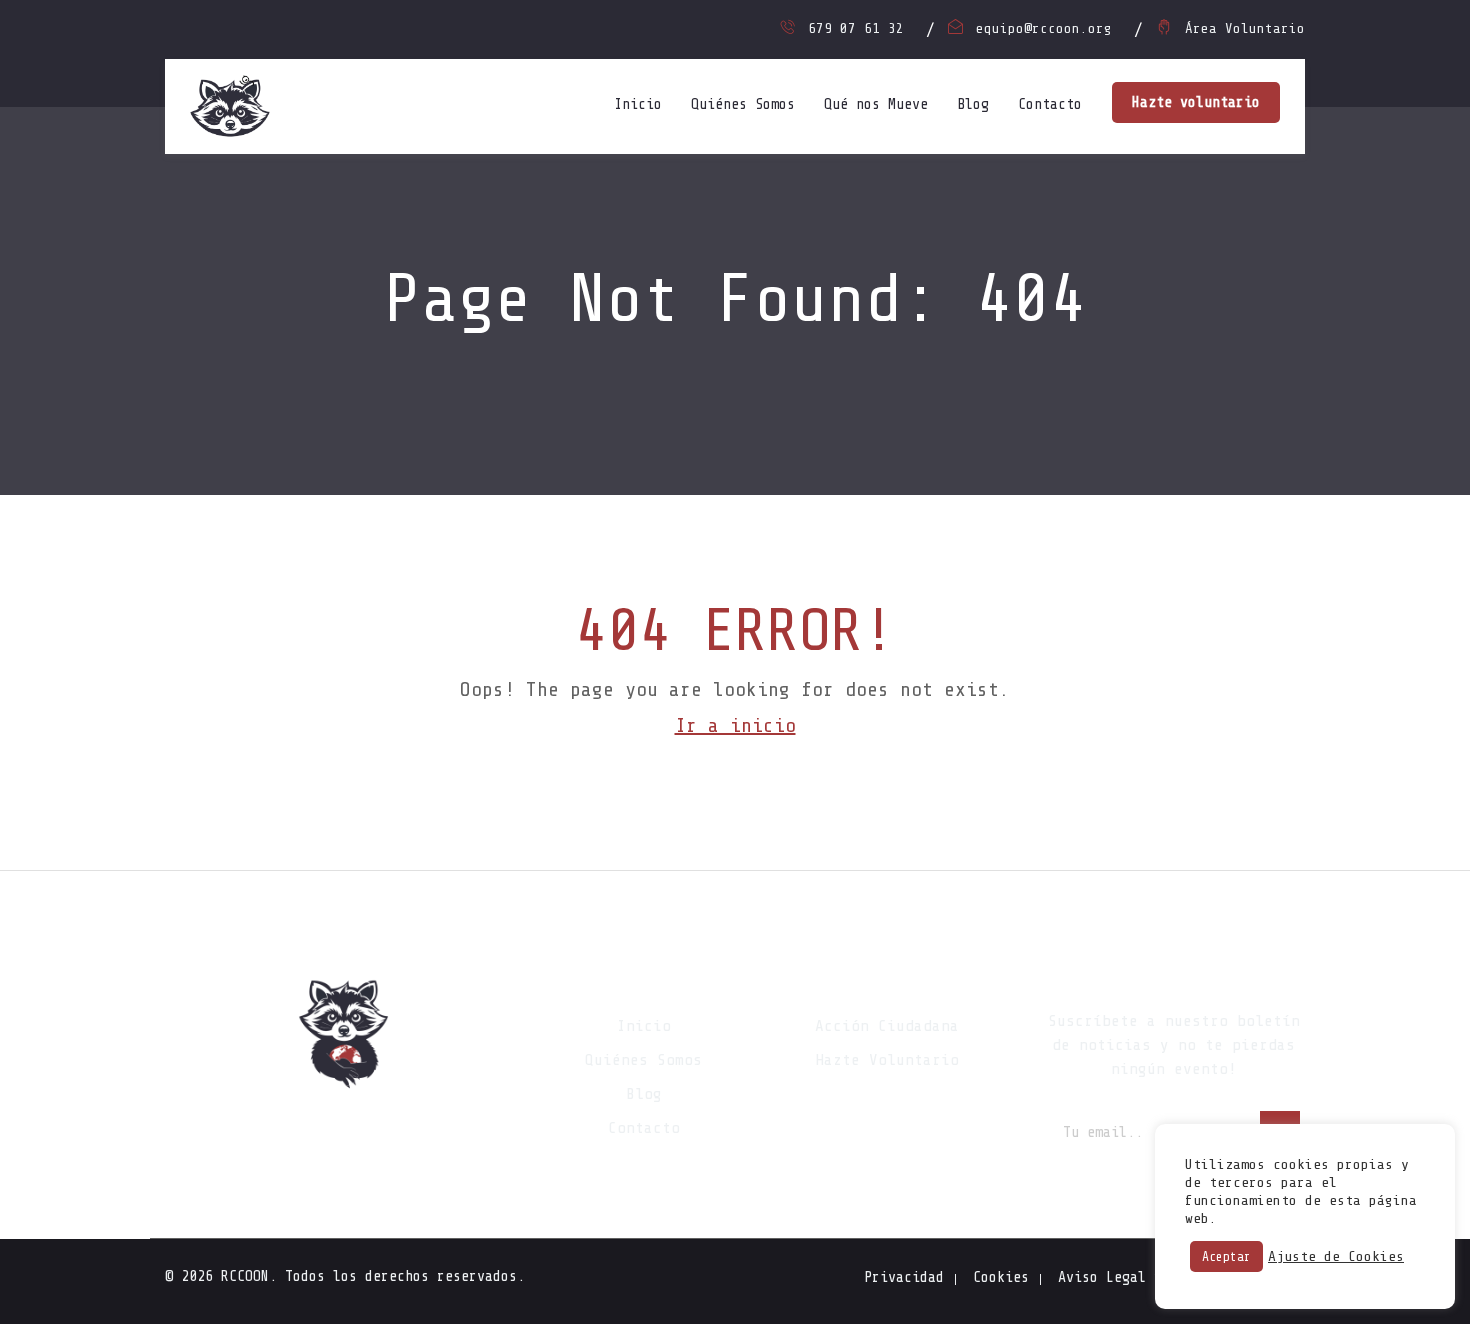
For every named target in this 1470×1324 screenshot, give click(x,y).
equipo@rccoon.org (1044, 28)
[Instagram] (345, 1131)
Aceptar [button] (1226, 1256)
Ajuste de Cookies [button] (1336, 1256)
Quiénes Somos (743, 104)
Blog (973, 104)
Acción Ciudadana (887, 1026)
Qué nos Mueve (876, 104)
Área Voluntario (1245, 28)
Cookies (1001, 1277)
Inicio (638, 104)
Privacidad (904, 1277)
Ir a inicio (735, 725)
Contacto (1050, 104)
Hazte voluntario (1196, 102)
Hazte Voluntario (887, 1060)
